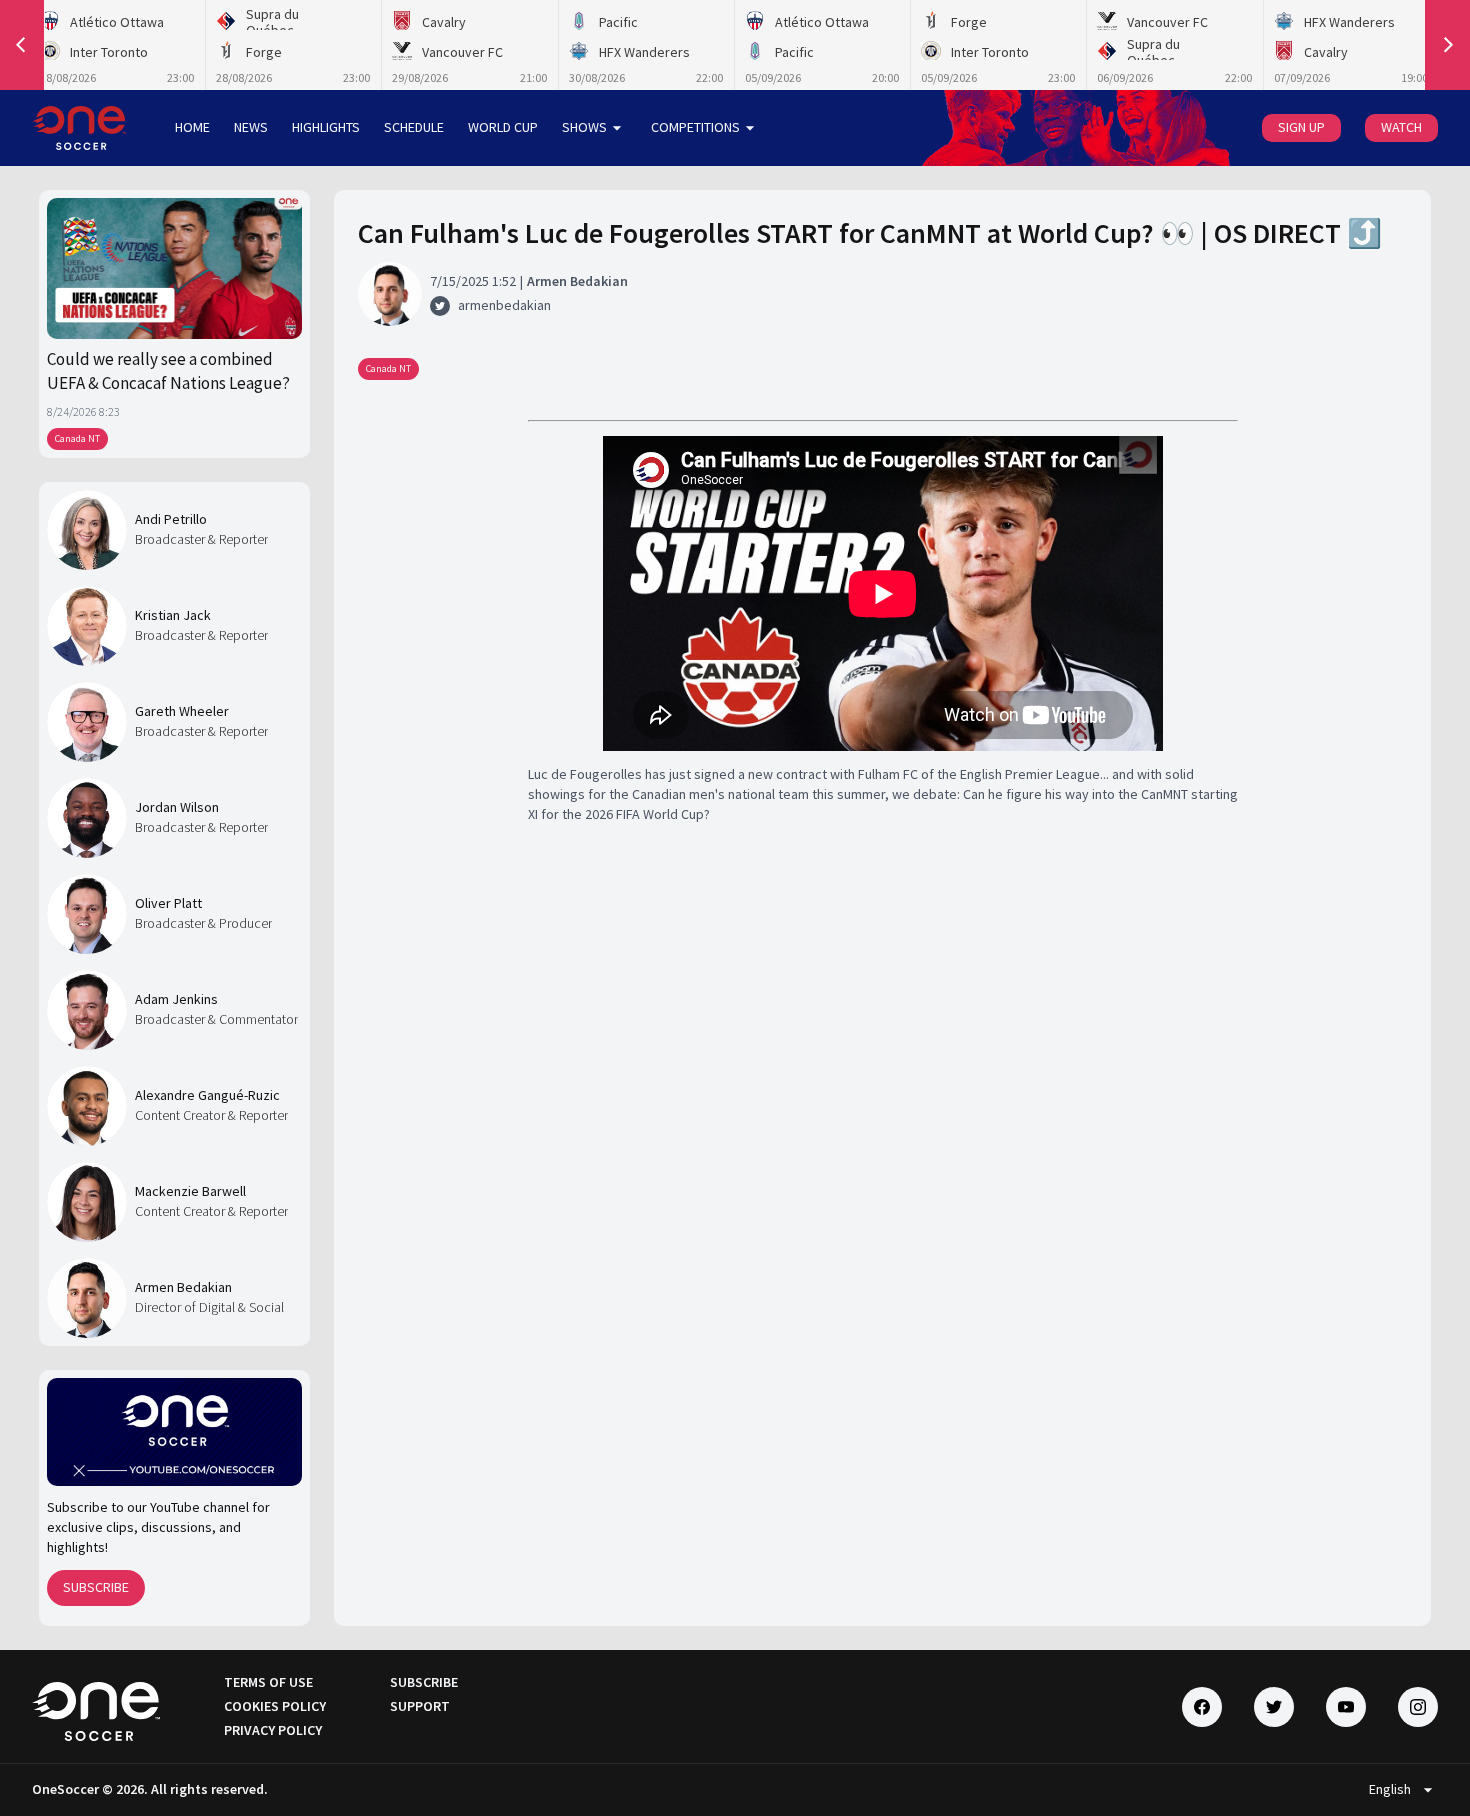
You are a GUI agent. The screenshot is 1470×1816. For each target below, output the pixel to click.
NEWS (251, 127)
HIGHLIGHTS (326, 127)
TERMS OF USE (268, 1682)
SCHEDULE (414, 127)
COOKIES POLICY (275, 1706)
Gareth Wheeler (182, 711)
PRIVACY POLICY (273, 1730)
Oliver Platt (168, 903)
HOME (192, 127)
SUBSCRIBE (96, 1587)
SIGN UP (1301, 127)
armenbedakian (504, 305)
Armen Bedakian (183, 1287)
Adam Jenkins (176, 999)
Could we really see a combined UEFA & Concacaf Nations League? (168, 371)
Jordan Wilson (177, 807)
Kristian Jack (173, 615)
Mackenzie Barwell (190, 1191)
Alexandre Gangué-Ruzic (207, 1095)
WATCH (1401, 127)
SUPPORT (420, 1706)
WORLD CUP (503, 127)
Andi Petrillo (171, 519)
